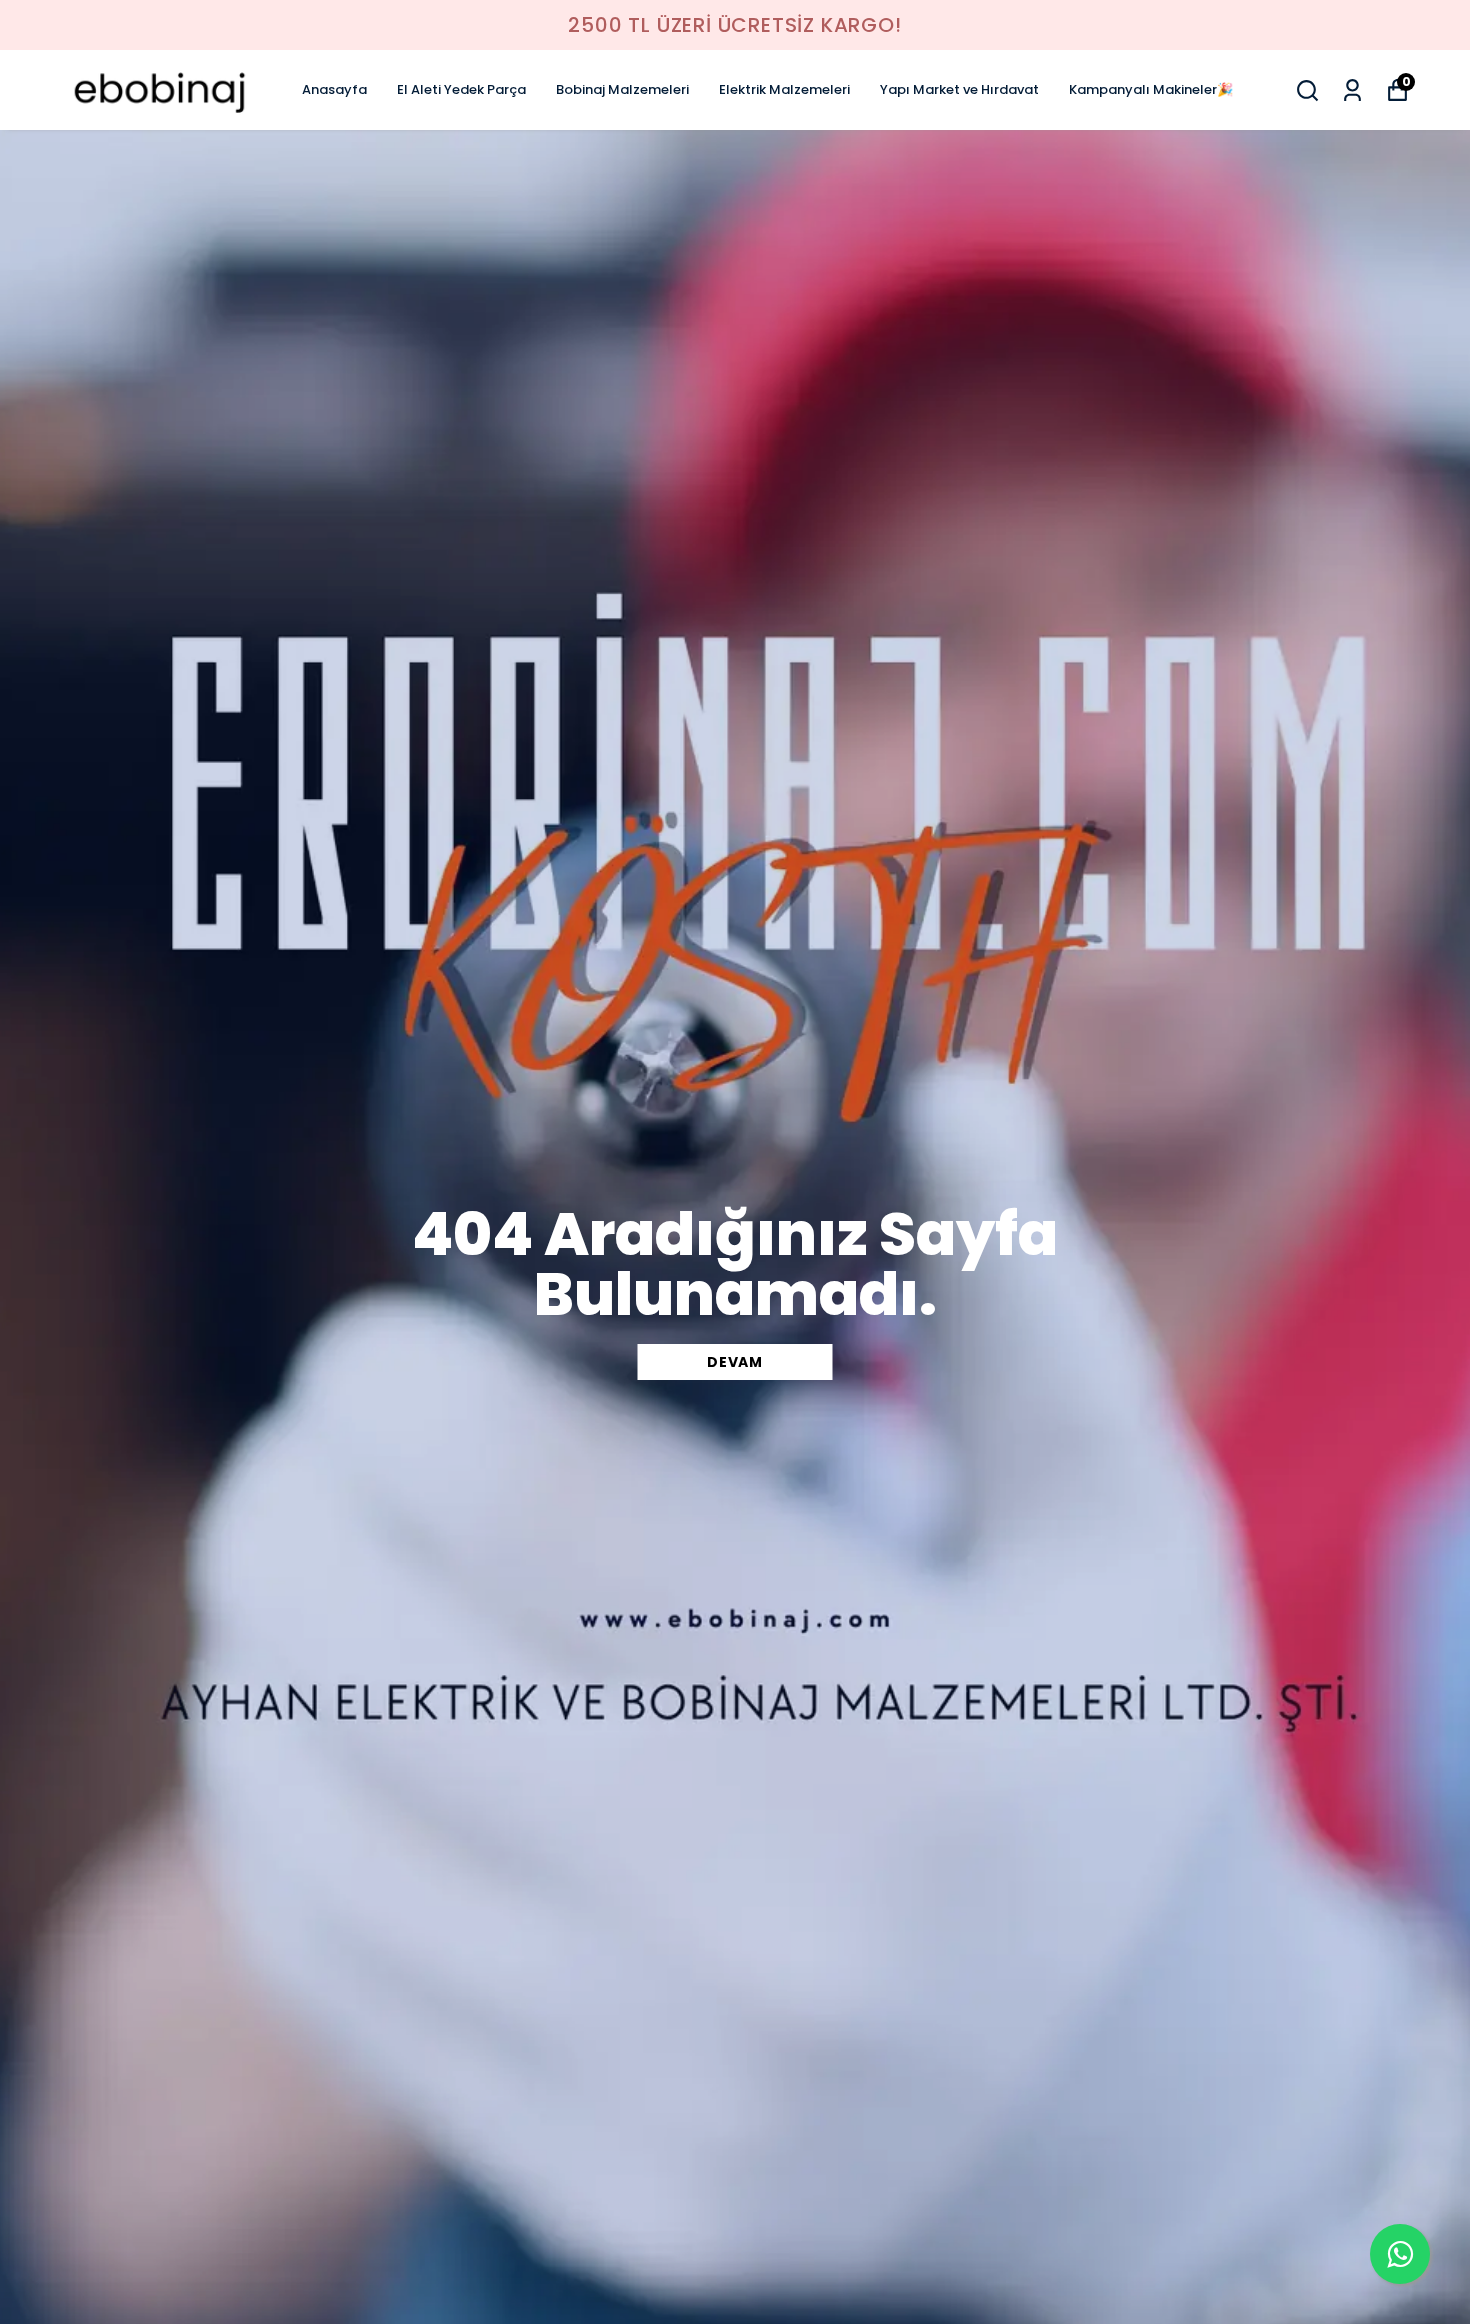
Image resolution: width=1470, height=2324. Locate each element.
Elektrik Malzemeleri (784, 89)
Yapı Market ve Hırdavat (959, 89)
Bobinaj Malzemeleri (622, 89)
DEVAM (735, 1362)
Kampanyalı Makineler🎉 (1151, 89)
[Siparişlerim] (1352, 90)
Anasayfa (334, 89)
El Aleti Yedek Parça (461, 89)
